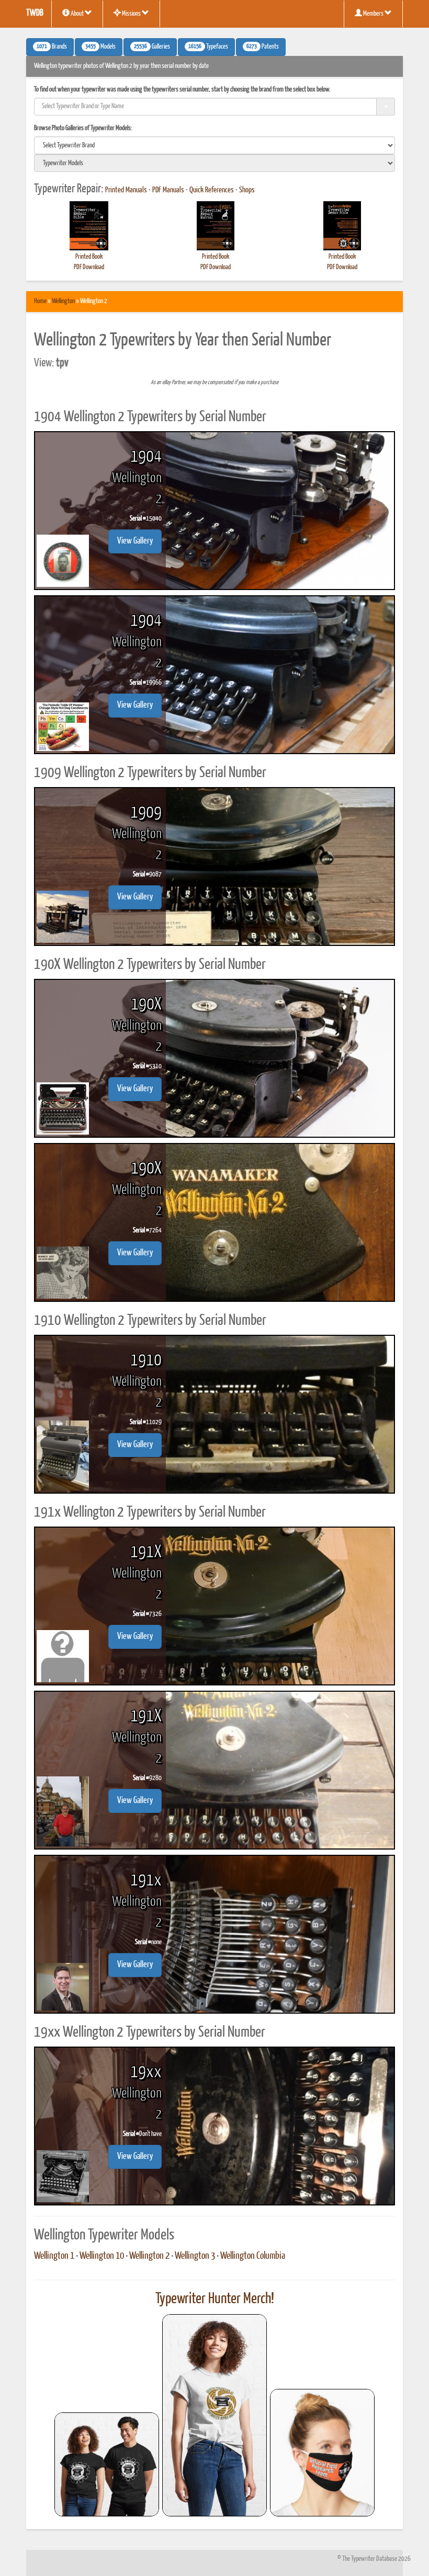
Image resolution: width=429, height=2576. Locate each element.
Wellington (63, 301)
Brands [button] (52, 47)
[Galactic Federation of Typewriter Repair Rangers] (214, 2416)
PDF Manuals (168, 190)
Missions (131, 14)
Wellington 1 (54, 2256)
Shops (247, 190)
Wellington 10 (102, 2256)
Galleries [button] (152, 47)
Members (373, 14)
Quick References (212, 190)
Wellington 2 (149, 2256)
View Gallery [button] (135, 541)
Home (40, 301)
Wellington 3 (195, 2256)
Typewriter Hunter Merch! (215, 2299)
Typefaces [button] (208, 47)
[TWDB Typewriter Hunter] (107, 2464)
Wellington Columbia (253, 2256)
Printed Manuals (126, 190)
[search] (214, 145)
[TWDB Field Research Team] (322, 2453)
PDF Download (89, 267)
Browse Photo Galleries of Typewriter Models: (83, 128)
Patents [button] (263, 47)
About (77, 14)
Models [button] (100, 47)
